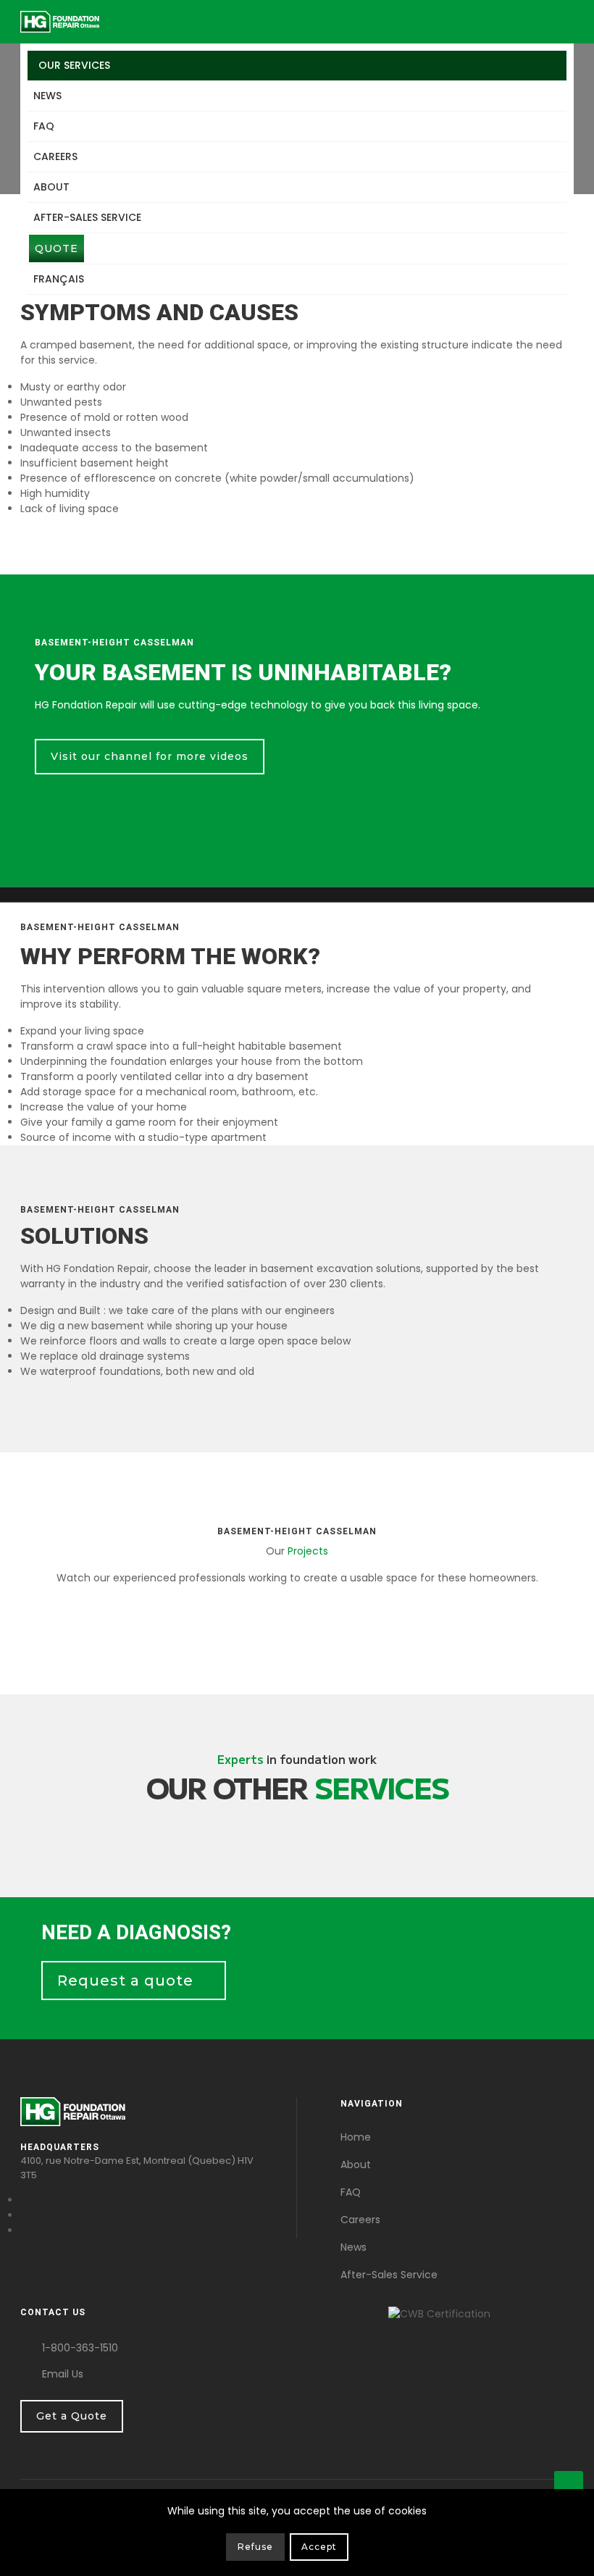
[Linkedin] (24, 2230)
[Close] (564, 2550)
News (47, 96)
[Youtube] (24, 2215)
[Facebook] (24, 2200)
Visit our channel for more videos (150, 756)
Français (59, 279)
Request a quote (127, 1981)
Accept (319, 2547)
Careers (55, 156)
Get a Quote (72, 2416)
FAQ (44, 126)
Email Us (63, 2374)
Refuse (255, 2547)
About (51, 187)
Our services (74, 65)
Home (356, 2137)
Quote (57, 248)
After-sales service (87, 217)
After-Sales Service (389, 2275)
